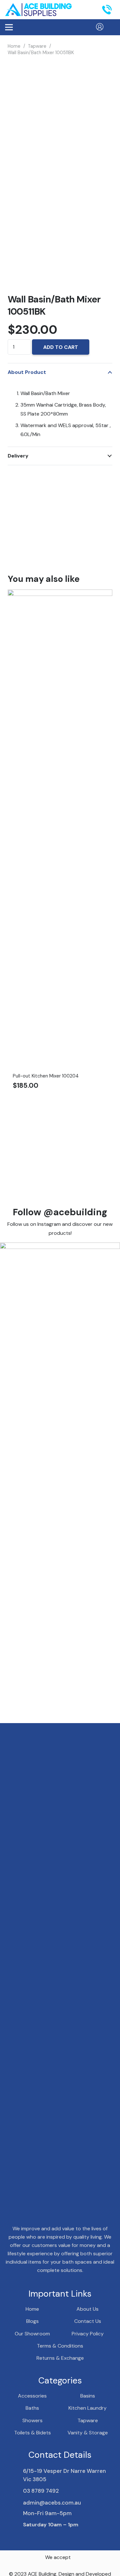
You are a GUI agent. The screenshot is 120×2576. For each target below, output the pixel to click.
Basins (88, 2396)
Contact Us (88, 2321)
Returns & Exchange (60, 2358)
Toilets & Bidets (32, 2433)
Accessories (32, 2396)
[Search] (87, 10)
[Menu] (9, 27)
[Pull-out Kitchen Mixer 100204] (60, 594)
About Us (88, 2309)
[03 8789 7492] (14, 2491)
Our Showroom (32, 2334)
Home (14, 46)
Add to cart (61, 347)
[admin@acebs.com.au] (14, 2503)
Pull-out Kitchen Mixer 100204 (46, 1076)
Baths (32, 2408)
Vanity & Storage (88, 2433)
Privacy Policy (88, 2334)
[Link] (38, 10)
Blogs (32, 2321)
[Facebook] (25, 2537)
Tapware (37, 46)
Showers (32, 2420)
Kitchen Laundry (88, 2408)
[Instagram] (36, 2537)
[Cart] (112, 27)
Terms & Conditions (60, 2346)
